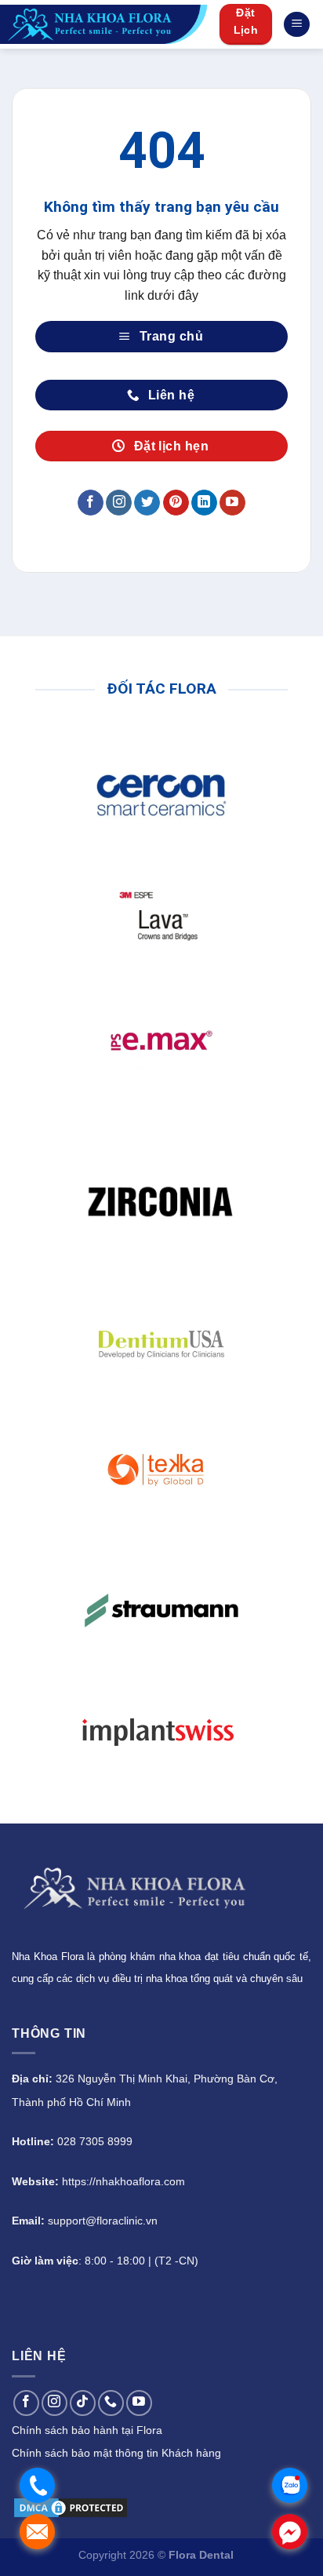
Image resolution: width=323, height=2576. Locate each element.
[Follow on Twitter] (147, 503)
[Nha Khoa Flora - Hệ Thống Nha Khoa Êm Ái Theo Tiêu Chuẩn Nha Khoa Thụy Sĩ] (104, 24)
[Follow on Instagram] (119, 503)
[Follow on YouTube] (232, 503)
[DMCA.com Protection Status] (71, 2507)
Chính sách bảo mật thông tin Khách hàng (116, 2453)
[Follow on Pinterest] (176, 503)
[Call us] (111, 2403)
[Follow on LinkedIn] (204, 503)
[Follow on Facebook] (91, 503)
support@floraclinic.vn (103, 2221)
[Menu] (297, 25)
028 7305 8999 (95, 2141)
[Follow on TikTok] (83, 2403)
